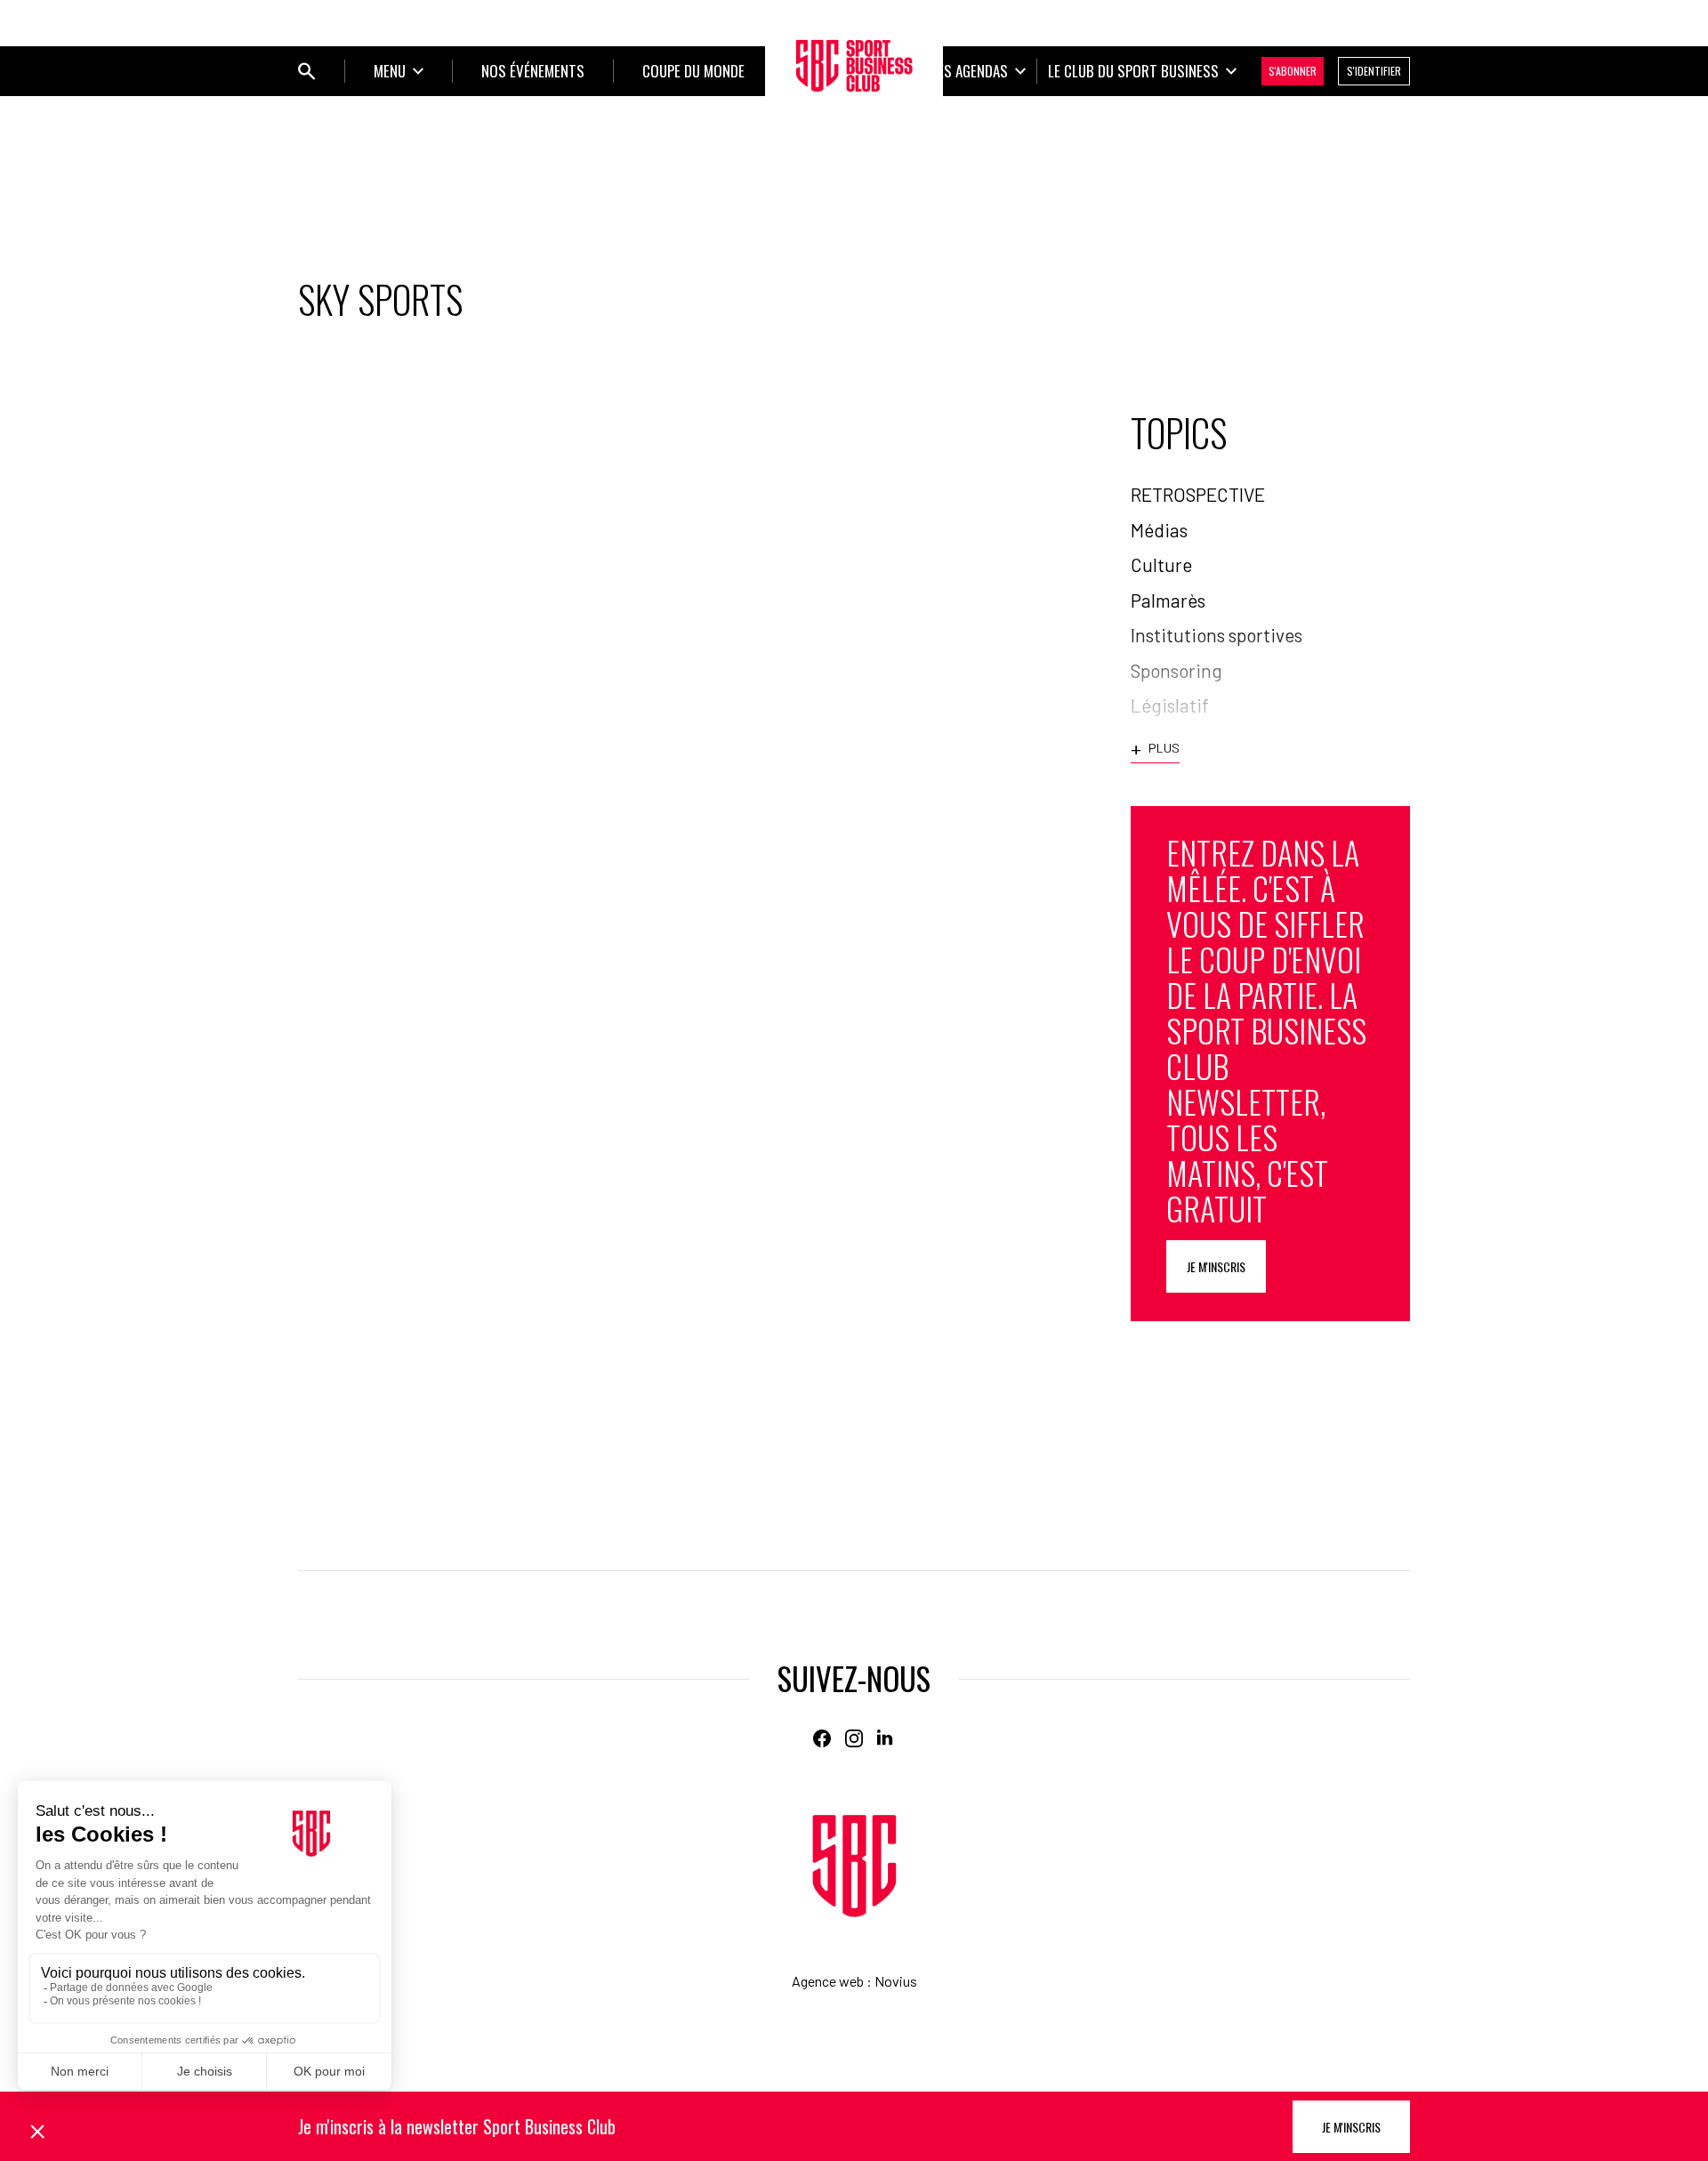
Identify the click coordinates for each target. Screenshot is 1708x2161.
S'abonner (1293, 71)
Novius (896, 1981)
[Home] (854, 1866)
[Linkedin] (886, 1738)
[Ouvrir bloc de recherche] (307, 71)
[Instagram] (854, 1738)
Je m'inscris (1216, 1266)
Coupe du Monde (693, 71)
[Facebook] (822, 1738)
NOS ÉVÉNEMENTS (533, 71)
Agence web (828, 1981)
